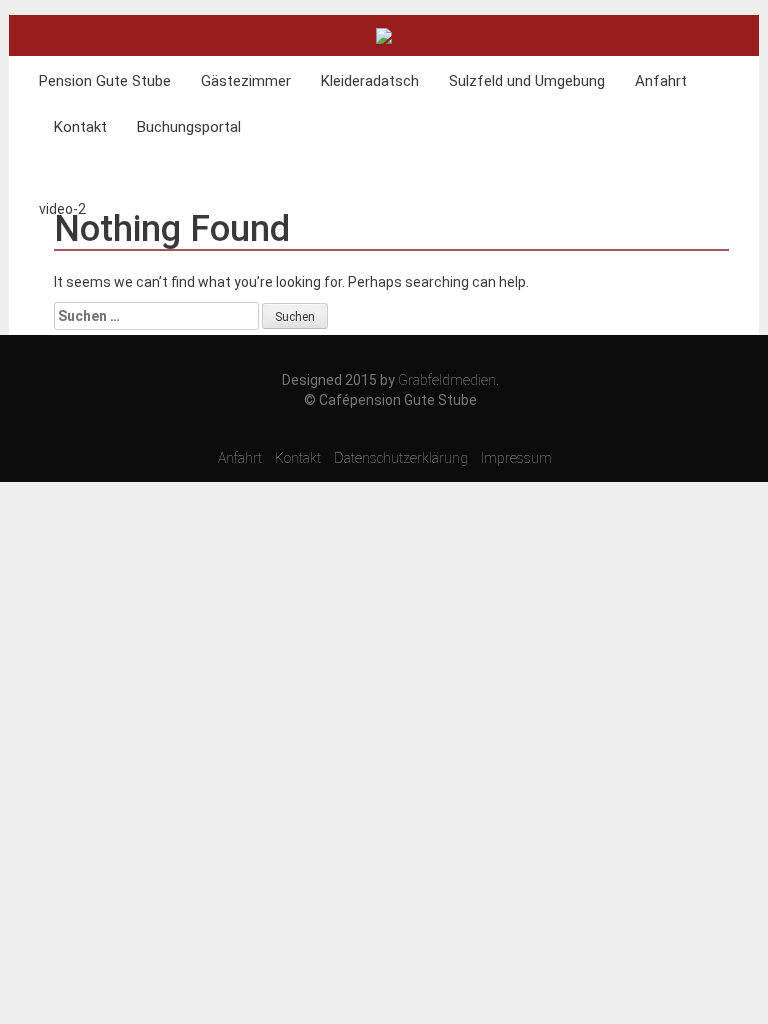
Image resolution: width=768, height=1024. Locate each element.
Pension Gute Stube (105, 81)
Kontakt (80, 127)
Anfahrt (661, 81)
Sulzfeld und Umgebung (527, 81)
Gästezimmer (246, 81)
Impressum (516, 458)
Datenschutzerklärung (401, 458)
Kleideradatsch (370, 81)
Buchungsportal (189, 127)
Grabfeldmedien (447, 380)
